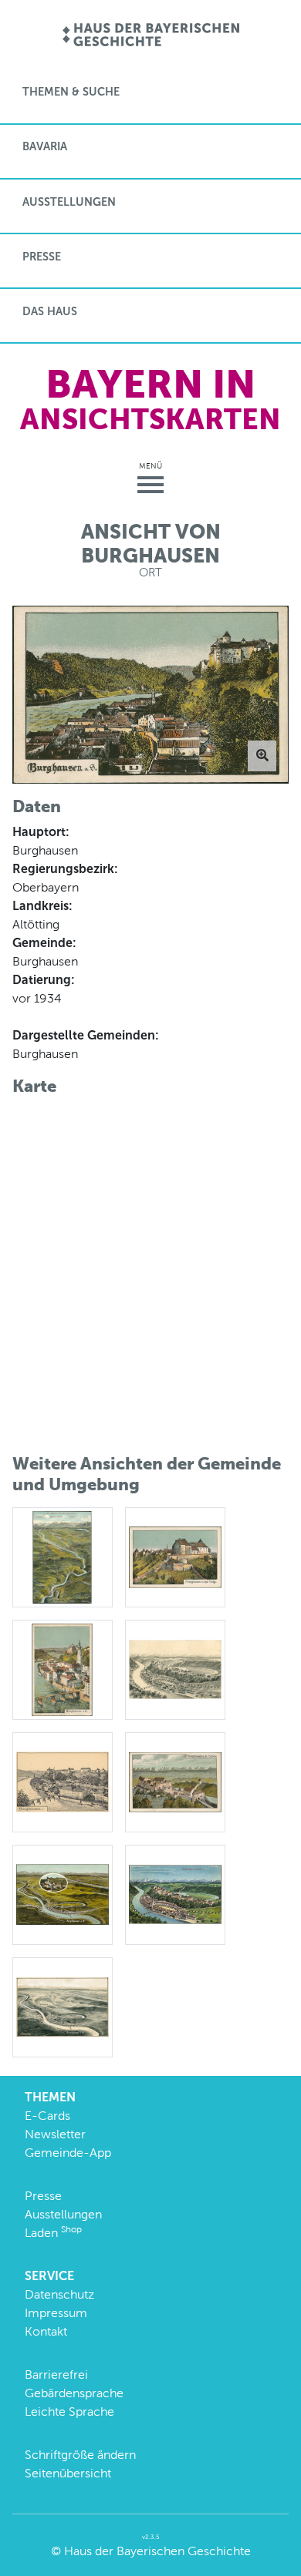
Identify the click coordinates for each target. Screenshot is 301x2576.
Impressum (56, 2313)
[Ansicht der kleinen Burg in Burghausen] (175, 1556)
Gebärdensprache (74, 2393)
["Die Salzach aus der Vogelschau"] (63, 1556)
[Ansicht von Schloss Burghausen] (175, 1781)
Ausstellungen (69, 202)
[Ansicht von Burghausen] (63, 1669)
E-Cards (47, 2116)
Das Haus (50, 311)
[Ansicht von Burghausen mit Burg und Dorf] (175, 1669)
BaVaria (45, 146)
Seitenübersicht (68, 2473)
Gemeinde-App (68, 2153)
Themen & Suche (71, 92)
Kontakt (46, 2331)
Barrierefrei (56, 2374)
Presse (42, 257)
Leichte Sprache (69, 2411)
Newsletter (55, 2134)
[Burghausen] (63, 1894)
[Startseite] (151, 36)
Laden (53, 2233)
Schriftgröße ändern (80, 2455)
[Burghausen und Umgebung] (63, 2006)
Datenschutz (59, 2294)
